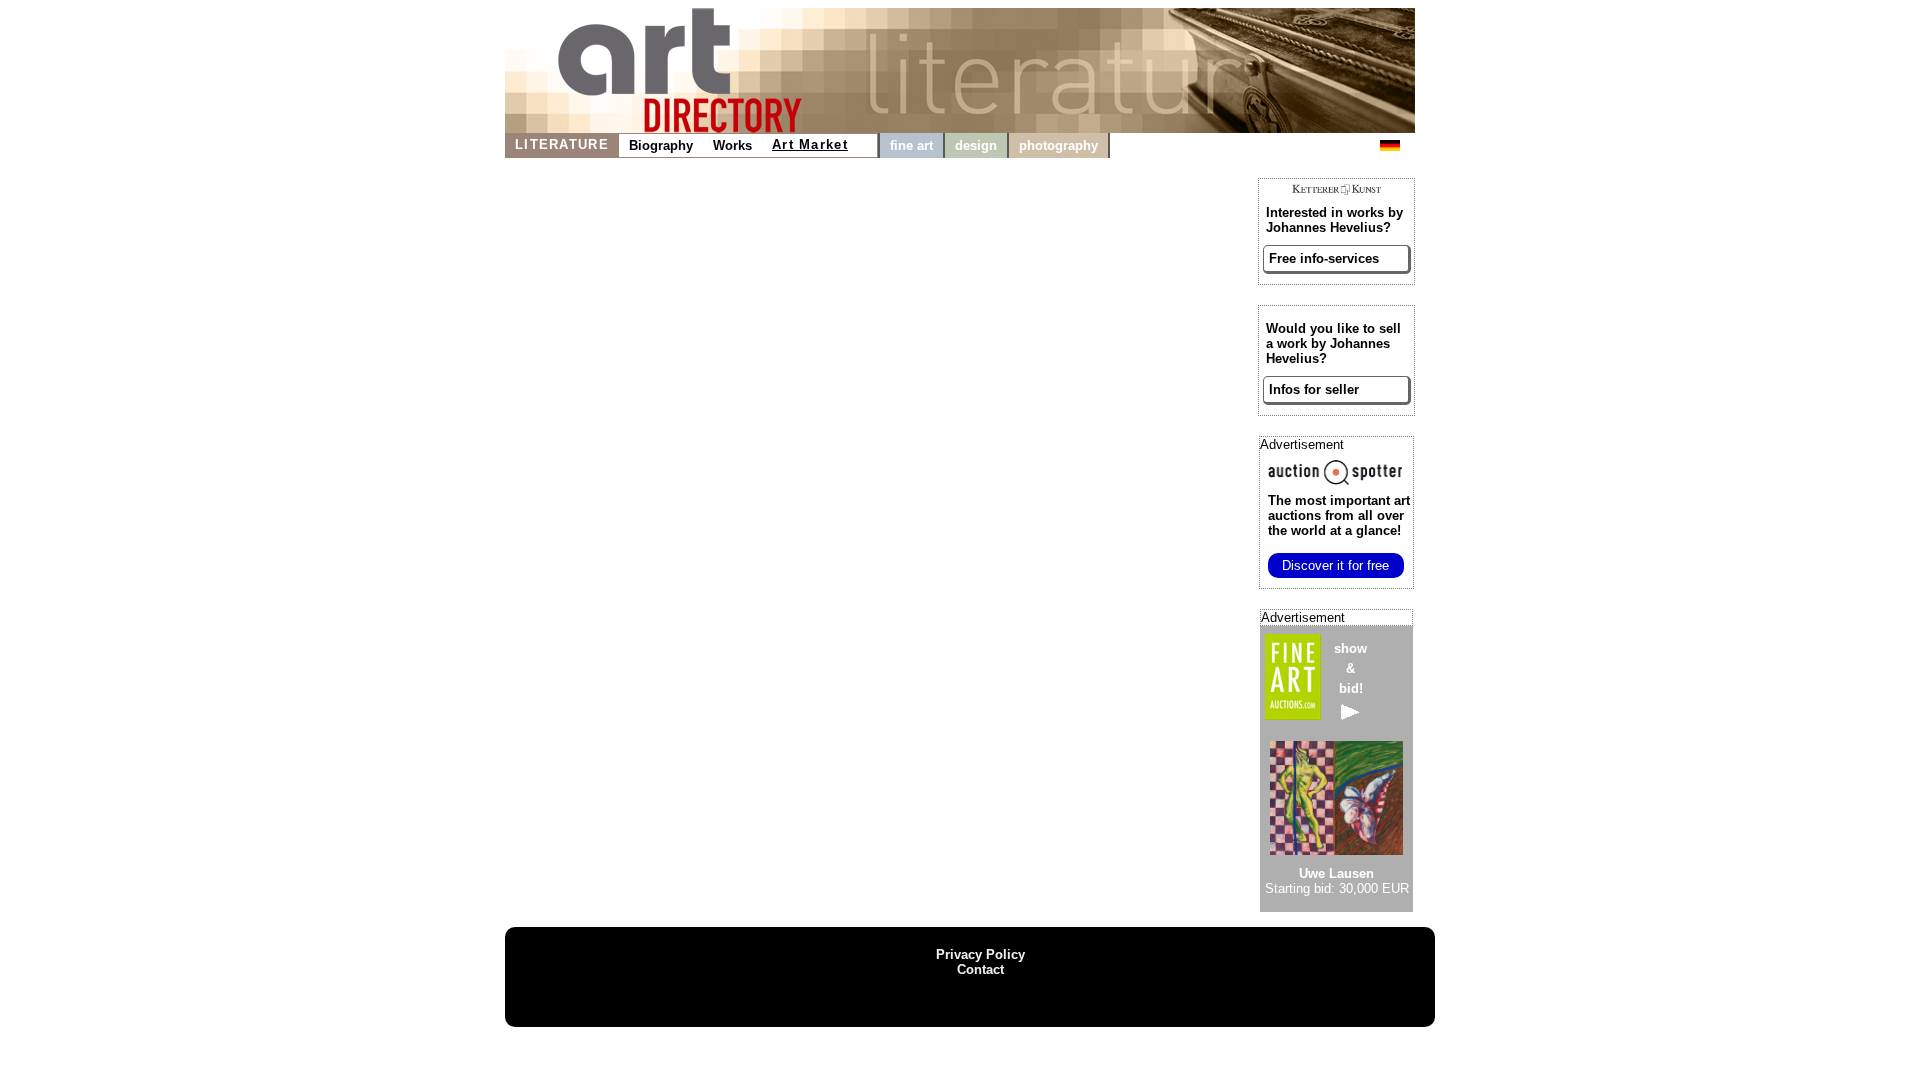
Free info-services (1324, 258)
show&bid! (1350, 668)
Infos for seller (1314, 389)
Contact (980, 969)
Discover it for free (1335, 565)
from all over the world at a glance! (1339, 515)
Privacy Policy (980, 954)
